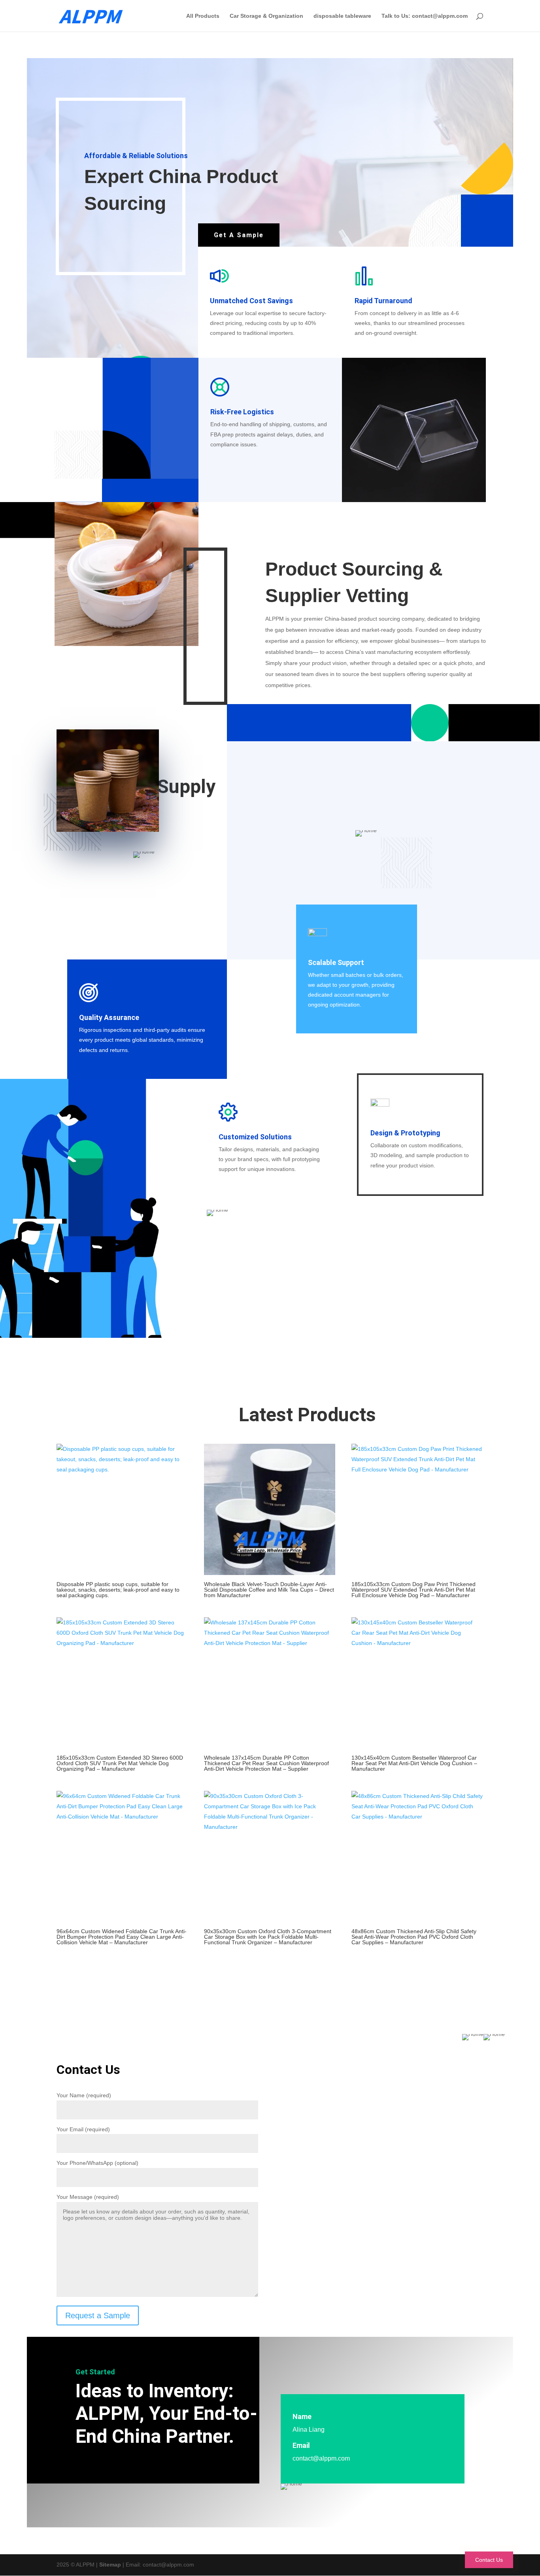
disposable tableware (342, 16)
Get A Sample (239, 235)
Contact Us (489, 2560)
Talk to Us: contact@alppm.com (425, 16)
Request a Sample (98, 2315)
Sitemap (110, 2565)
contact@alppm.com (321, 2458)
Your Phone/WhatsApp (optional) (97, 2163)
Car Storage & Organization (266, 16)
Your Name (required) (84, 2095)
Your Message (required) (88, 2197)
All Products (203, 16)
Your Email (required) (83, 2129)
